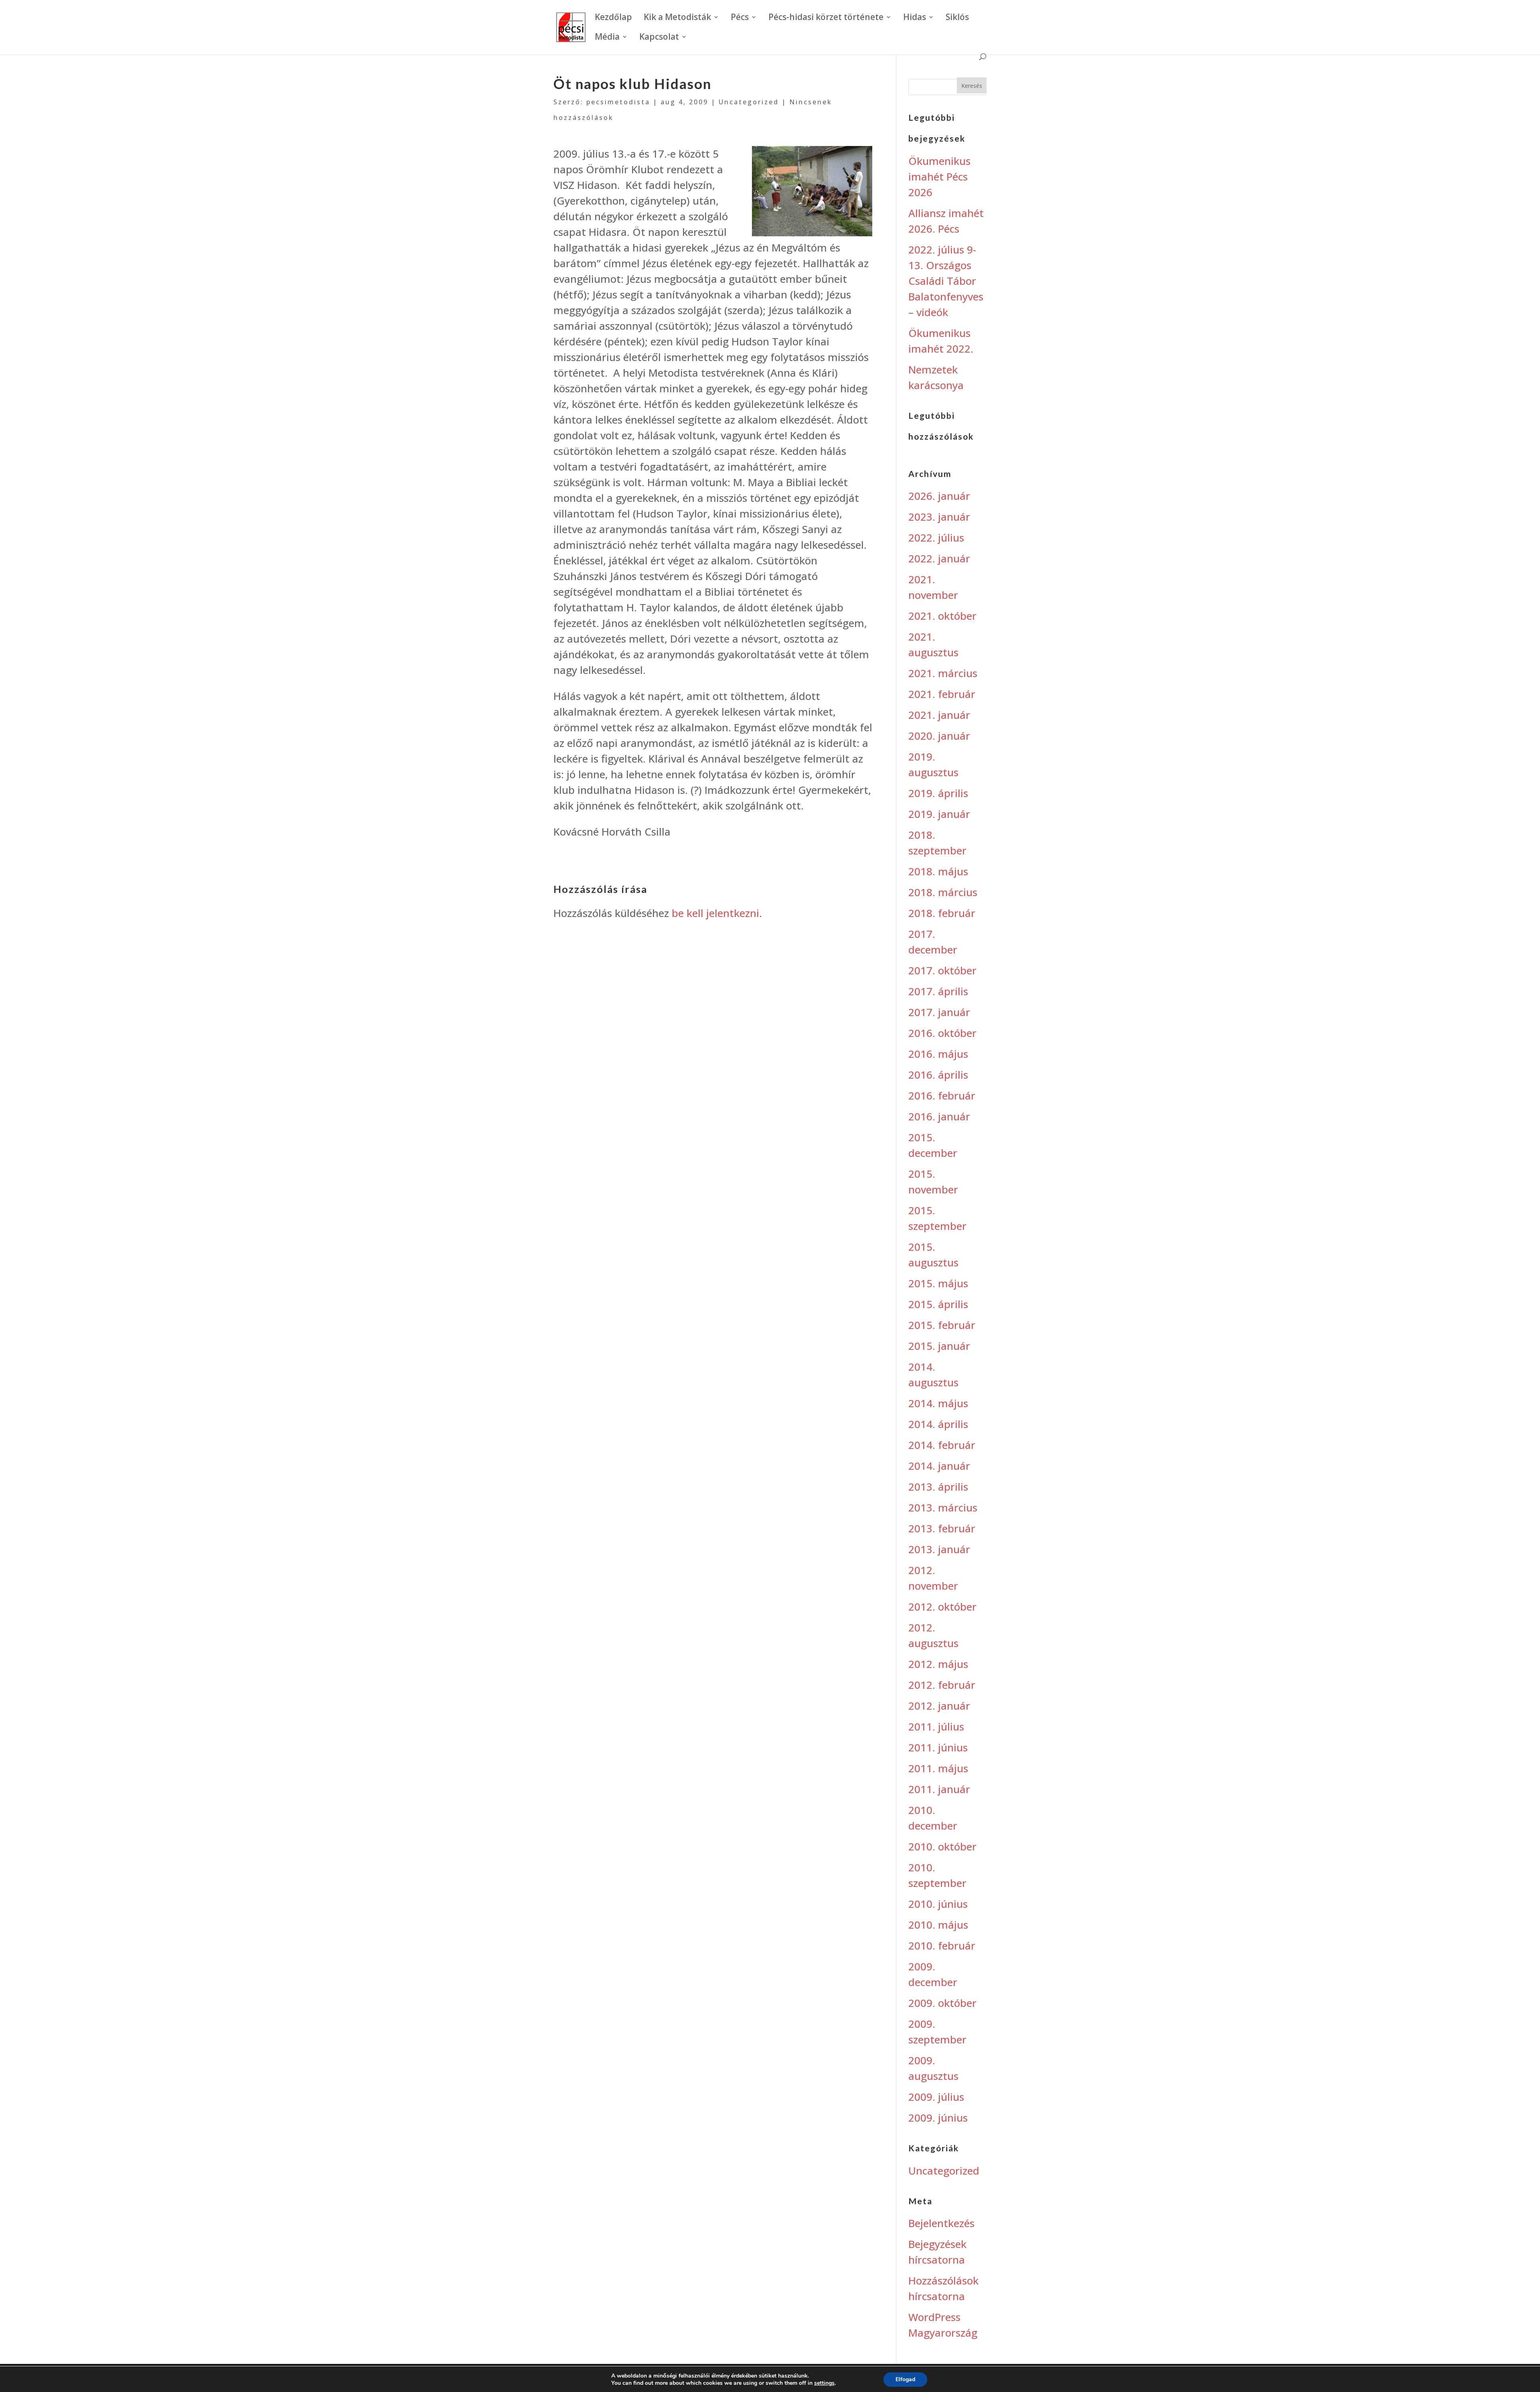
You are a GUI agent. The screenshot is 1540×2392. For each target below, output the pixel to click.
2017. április (938, 991)
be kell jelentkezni (715, 913)
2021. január (939, 715)
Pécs (740, 18)
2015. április (938, 1304)
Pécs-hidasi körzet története (826, 18)
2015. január (939, 1346)
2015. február (942, 1325)
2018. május (938, 871)
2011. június (938, 1747)
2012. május (938, 1664)
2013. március (943, 1507)
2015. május (938, 1283)
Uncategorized (749, 102)
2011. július (936, 1727)
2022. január (939, 558)
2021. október (942, 616)
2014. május (938, 1403)
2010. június (938, 1904)
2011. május (938, 1768)
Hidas (915, 18)
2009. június (938, 2118)
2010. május (938, 1925)
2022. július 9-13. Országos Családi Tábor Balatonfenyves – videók (946, 281)
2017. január (939, 1012)
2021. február (942, 694)
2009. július (936, 2097)
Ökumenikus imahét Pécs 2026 (939, 177)
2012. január (939, 1706)
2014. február (942, 1445)
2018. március (943, 892)
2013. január (939, 1549)
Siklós (957, 18)
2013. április (938, 1487)
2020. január (939, 736)
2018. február (942, 913)
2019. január (939, 814)
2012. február (942, 1685)
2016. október (942, 1033)
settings (824, 2383)
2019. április (938, 793)
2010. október (942, 1846)
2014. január (939, 1466)
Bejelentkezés (941, 2223)
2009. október (942, 2003)
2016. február (942, 1096)
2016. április (938, 1075)
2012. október (942, 1607)
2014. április (938, 1424)
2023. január (939, 517)
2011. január (939, 1789)
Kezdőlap (613, 18)
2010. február (942, 1946)
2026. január (939, 496)
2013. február (942, 1528)
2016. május (938, 1054)
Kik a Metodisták (677, 18)
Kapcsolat (659, 38)
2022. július (936, 538)
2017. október (942, 970)
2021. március (943, 673)
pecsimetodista (618, 102)
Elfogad (905, 2379)
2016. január (939, 1116)
